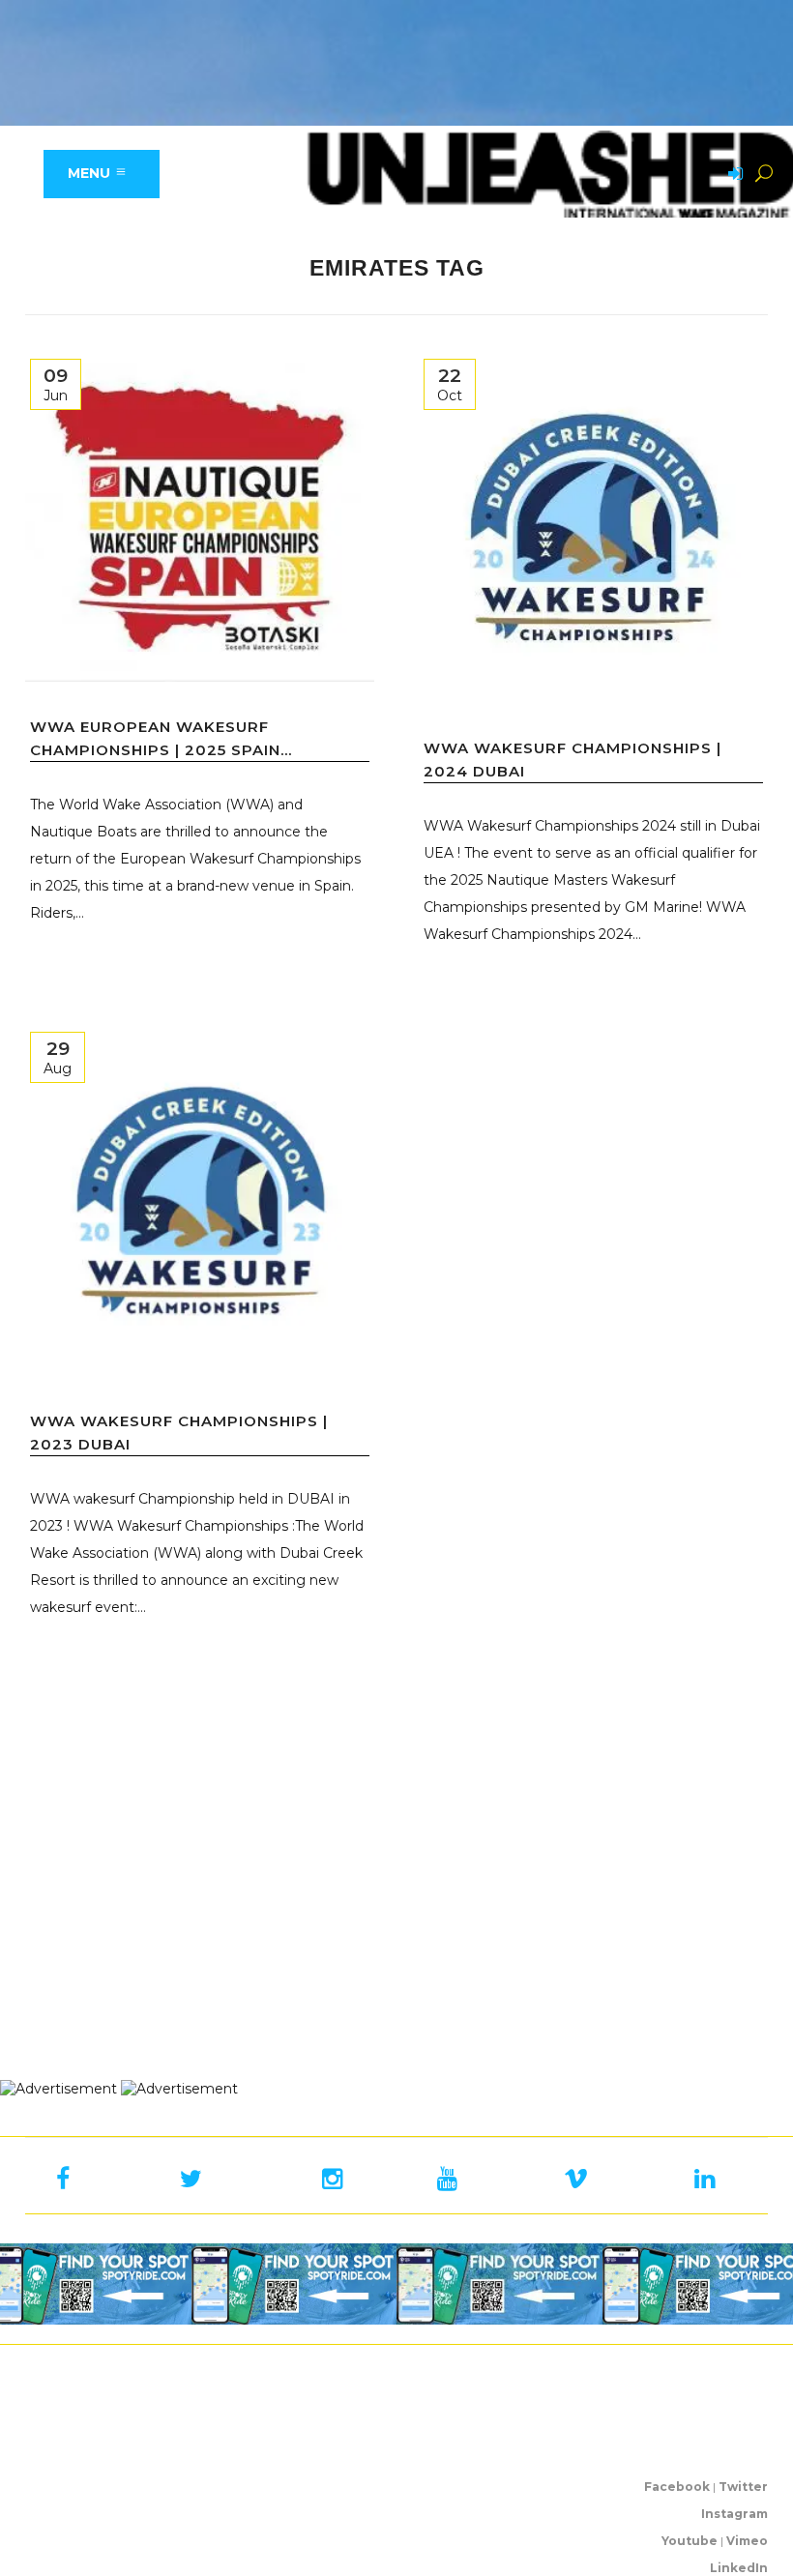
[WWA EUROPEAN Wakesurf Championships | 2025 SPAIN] (200, 518)
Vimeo (747, 2541)
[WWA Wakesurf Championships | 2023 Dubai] (200, 1201)
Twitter (743, 2487)
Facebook (677, 2487)
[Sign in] (732, 175)
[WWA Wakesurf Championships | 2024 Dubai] (593, 528)
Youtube (690, 2541)
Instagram (734, 2514)
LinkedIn (739, 2568)
